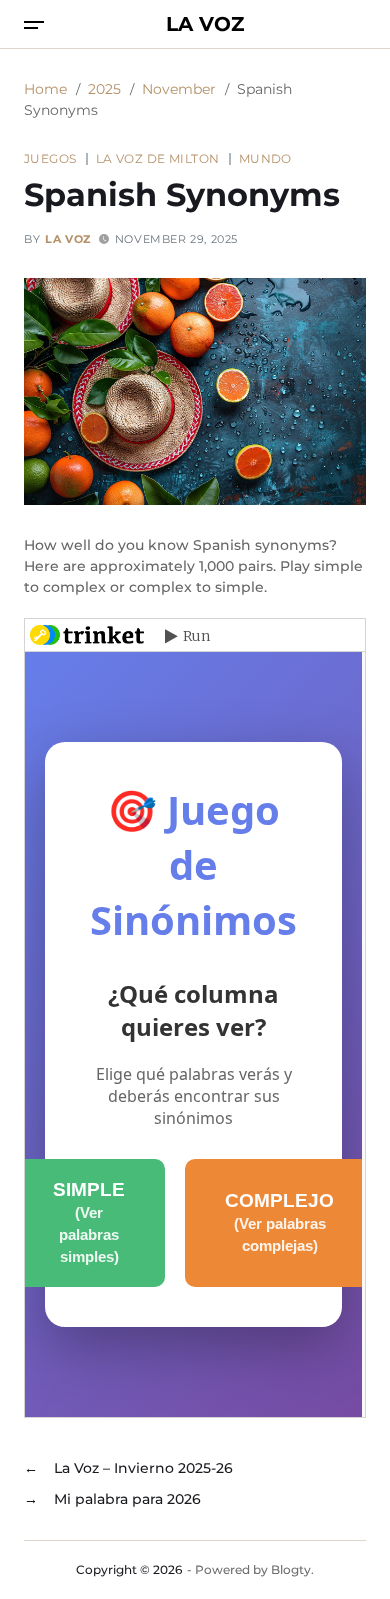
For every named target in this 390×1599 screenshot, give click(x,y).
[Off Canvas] (34, 25)
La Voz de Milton (158, 158)
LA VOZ (205, 24)
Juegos (50, 158)
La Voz (68, 239)
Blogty (291, 1569)
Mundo (265, 158)
